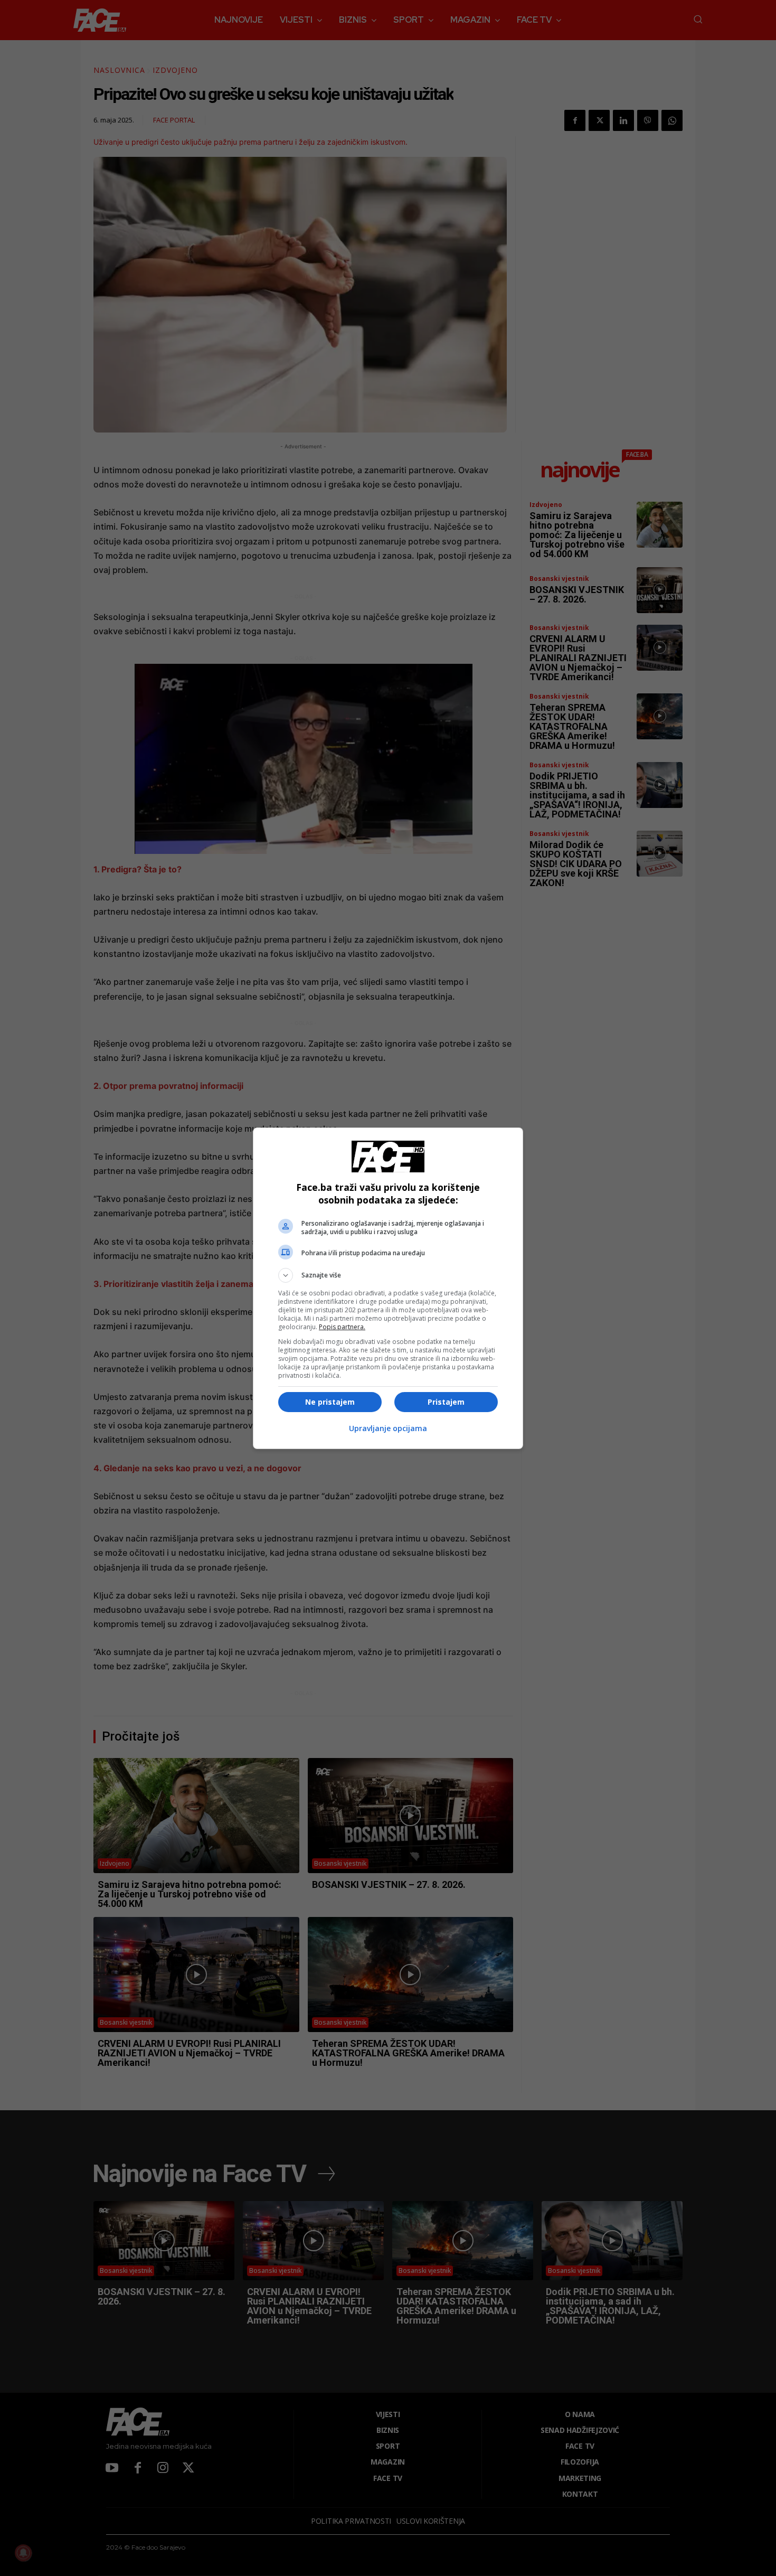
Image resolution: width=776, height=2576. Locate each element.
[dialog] (388, 1288)
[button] (388, 1275)
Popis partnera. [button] (342, 1327)
